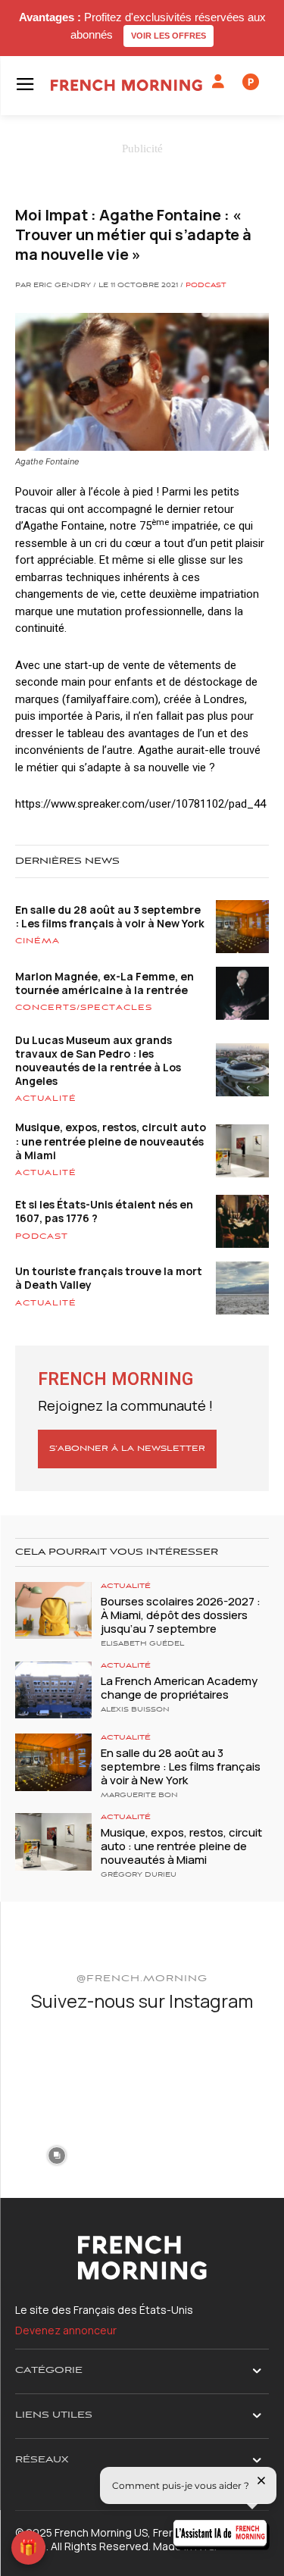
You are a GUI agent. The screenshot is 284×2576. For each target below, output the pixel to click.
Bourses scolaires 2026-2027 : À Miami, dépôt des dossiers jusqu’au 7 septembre (181, 1615)
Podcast (206, 286)
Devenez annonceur (66, 2330)
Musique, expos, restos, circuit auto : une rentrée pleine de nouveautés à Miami (111, 1141)
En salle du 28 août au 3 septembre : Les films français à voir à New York (110, 916)
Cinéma (37, 941)
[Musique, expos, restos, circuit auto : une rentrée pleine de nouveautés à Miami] (53, 1841)
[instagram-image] (56, 2068)
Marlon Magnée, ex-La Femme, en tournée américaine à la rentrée (105, 983)
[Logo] (126, 85)
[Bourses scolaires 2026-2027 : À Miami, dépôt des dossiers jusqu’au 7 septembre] (53, 1610)
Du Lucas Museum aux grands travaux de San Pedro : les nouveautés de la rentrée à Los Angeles (98, 1061)
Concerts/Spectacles (84, 1008)
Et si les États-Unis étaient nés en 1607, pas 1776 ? (104, 1211)
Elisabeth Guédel (142, 1644)
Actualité (46, 1099)
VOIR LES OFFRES (169, 36)
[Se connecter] (218, 82)
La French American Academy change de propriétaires (179, 1688)
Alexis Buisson (135, 1710)
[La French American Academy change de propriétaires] (53, 1690)
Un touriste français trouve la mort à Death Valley (109, 1278)
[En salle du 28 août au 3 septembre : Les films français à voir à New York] (53, 1762)
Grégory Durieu (139, 1875)
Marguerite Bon (139, 1796)
